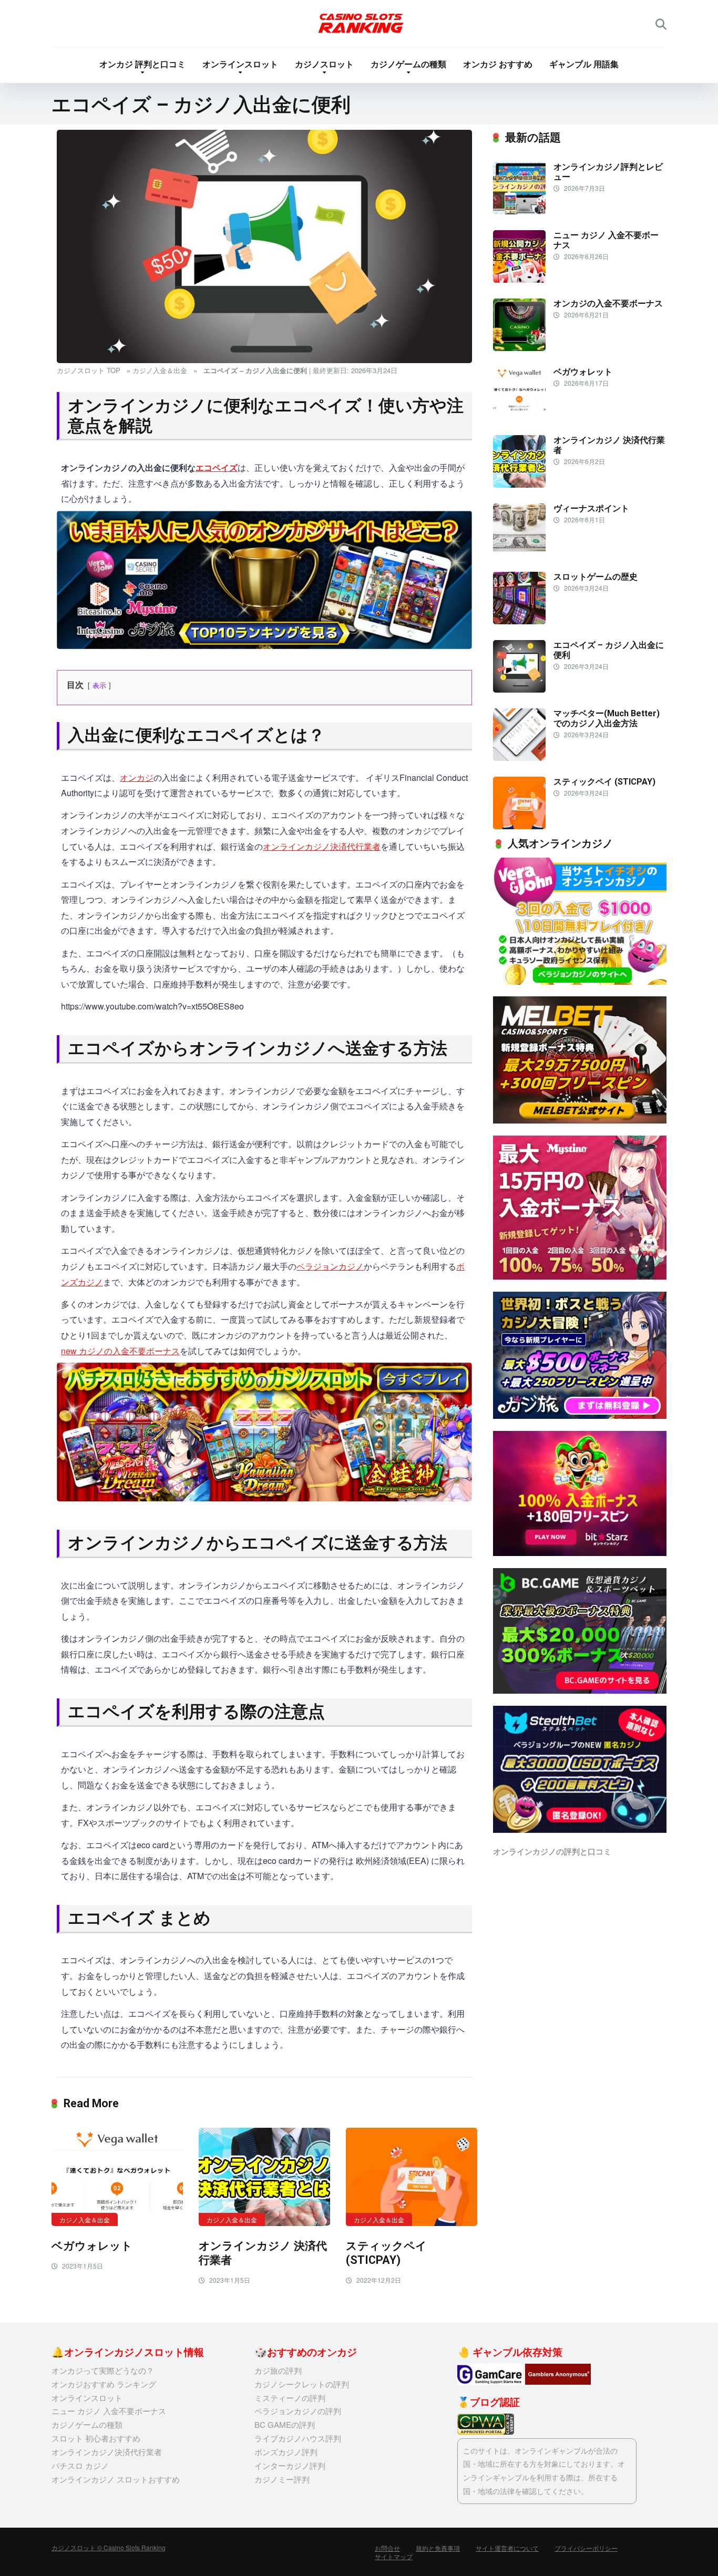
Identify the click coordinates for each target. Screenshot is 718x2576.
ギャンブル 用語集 (584, 64)
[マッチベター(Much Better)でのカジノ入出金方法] (519, 758)
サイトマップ (394, 2556)
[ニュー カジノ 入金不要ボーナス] (519, 279)
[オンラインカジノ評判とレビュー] (519, 211)
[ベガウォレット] (117, 2177)
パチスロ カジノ (80, 2465)
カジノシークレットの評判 (302, 2384)
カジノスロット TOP (89, 370)
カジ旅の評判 (278, 2370)
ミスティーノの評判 (290, 2398)
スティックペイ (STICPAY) (386, 2253)
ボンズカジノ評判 (286, 2452)
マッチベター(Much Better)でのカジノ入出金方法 (607, 718)
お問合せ (387, 2548)
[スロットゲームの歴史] (519, 621)
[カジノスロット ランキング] (359, 24)
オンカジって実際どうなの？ (103, 2370)
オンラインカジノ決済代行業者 (322, 846)
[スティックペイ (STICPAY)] (412, 2177)
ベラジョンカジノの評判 (298, 2411)
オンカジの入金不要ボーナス (608, 303)
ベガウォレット (92, 2246)
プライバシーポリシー (586, 2548)
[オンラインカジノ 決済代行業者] (264, 2177)
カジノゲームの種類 (408, 64)
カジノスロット (324, 64)
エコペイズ (217, 467)
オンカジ (137, 777)
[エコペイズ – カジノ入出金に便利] (519, 689)
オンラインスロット (240, 64)
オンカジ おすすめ (498, 64)
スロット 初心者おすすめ (96, 2438)
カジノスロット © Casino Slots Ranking (109, 2547)
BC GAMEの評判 (285, 2424)
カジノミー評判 (282, 2479)
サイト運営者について (507, 2548)
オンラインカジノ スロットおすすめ (116, 2479)
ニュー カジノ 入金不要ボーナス (109, 2411)
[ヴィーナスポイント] (519, 553)
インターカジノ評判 (290, 2465)
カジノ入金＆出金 (160, 370)
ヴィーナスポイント (591, 508)
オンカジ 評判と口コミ (142, 64)
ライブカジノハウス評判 (298, 2438)
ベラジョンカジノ (330, 1266)
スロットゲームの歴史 (596, 577)
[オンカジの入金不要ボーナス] (519, 348)
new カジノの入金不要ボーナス (120, 1351)
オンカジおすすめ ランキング (104, 2384)
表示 (99, 685)
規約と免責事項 (438, 2548)
